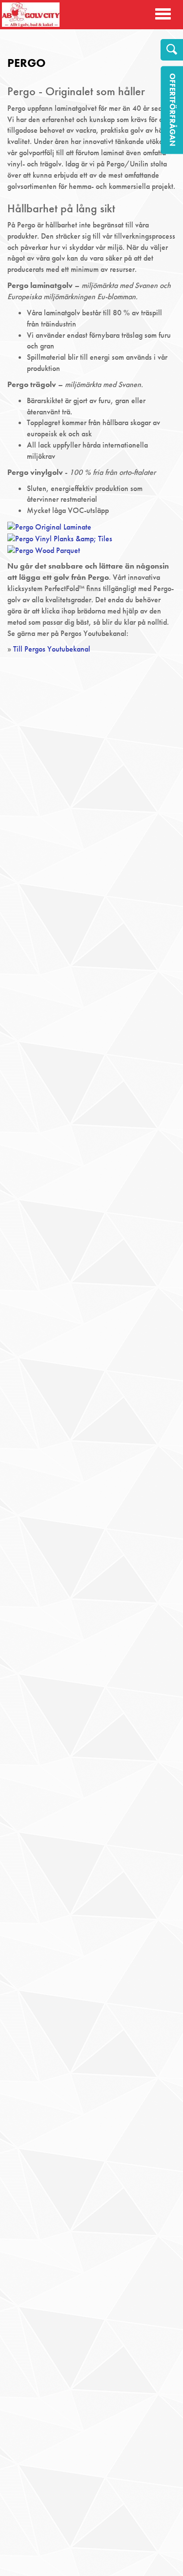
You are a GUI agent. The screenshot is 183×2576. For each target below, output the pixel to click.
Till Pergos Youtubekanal (52, 649)
